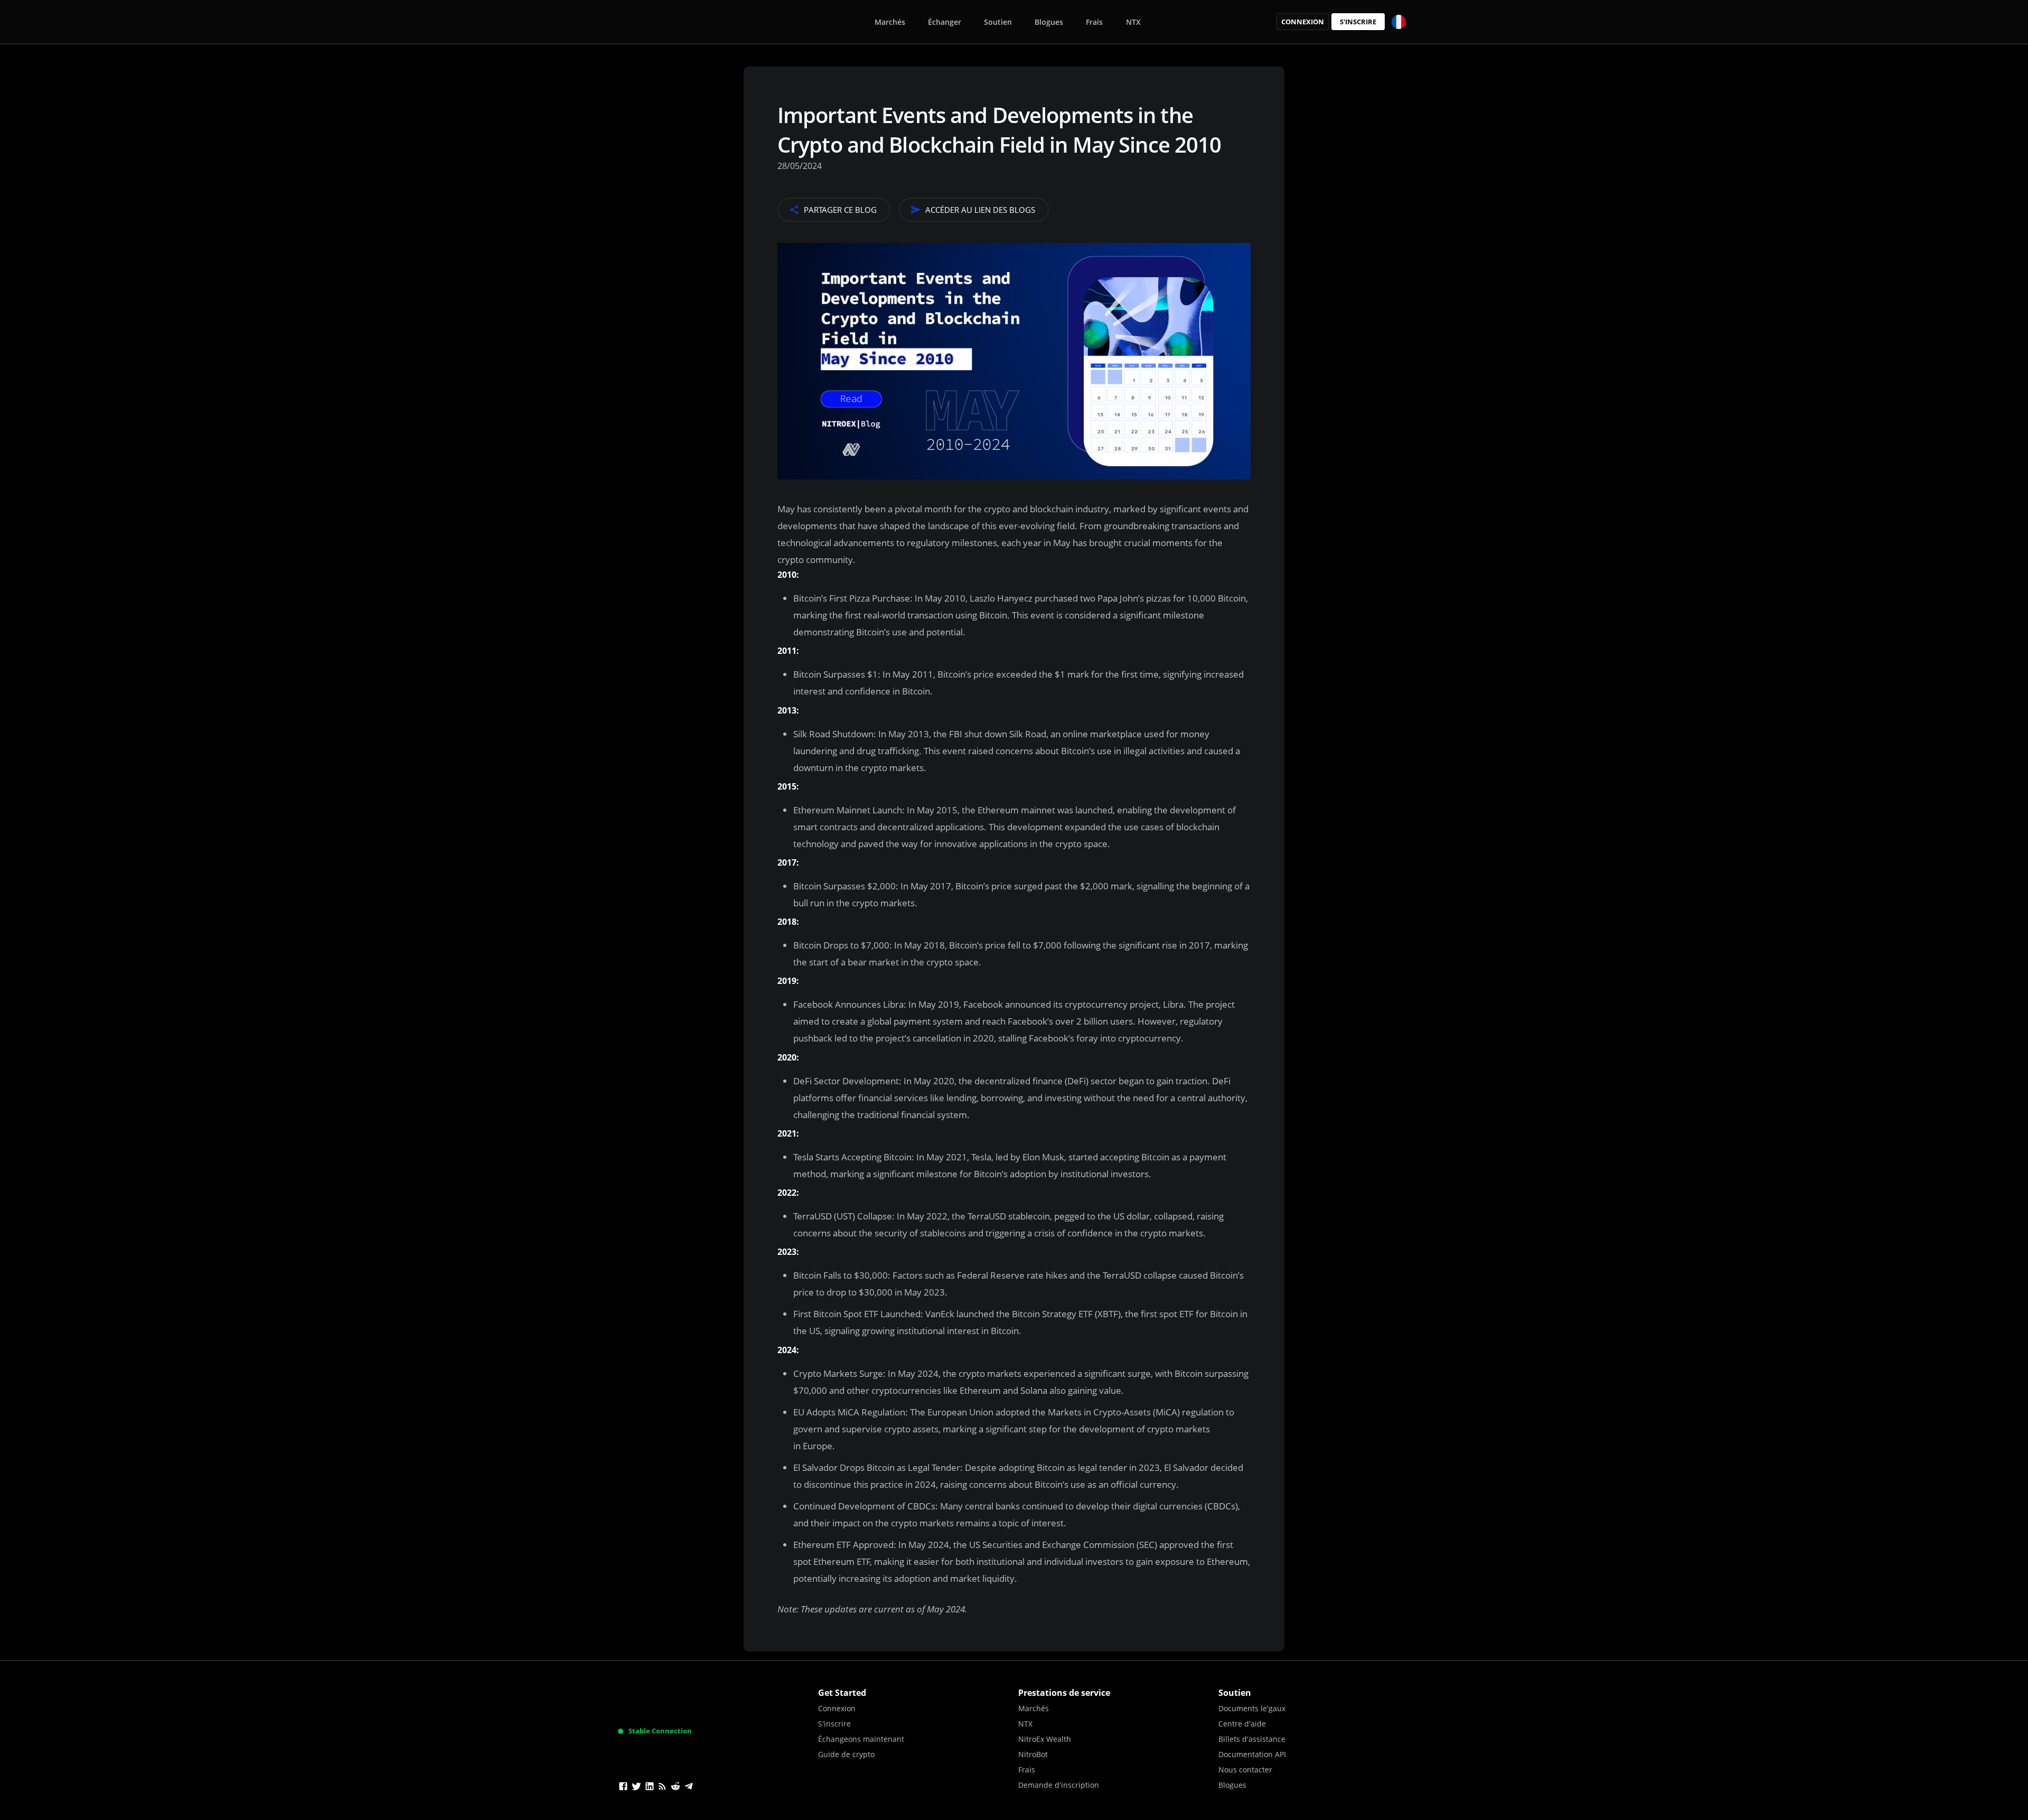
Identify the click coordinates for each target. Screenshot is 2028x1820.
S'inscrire (1358, 22)
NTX (1133, 22)
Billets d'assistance (1252, 1739)
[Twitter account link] (636, 1788)
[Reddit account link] (675, 1788)
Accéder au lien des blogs (980, 210)
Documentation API (1252, 1754)
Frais (1094, 22)
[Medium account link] (662, 1788)
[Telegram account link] (689, 1788)
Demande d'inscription (1059, 1785)
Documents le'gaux (1252, 1708)
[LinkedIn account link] (650, 1788)
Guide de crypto (846, 1754)
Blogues (1049, 22)
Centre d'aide (1242, 1724)
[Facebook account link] (623, 1788)
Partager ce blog (840, 210)
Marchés (890, 22)
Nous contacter (1245, 1770)
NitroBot (1033, 1754)
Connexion (1303, 22)
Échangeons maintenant (861, 1739)
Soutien (998, 22)
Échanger (945, 22)
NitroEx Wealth (1045, 1739)
